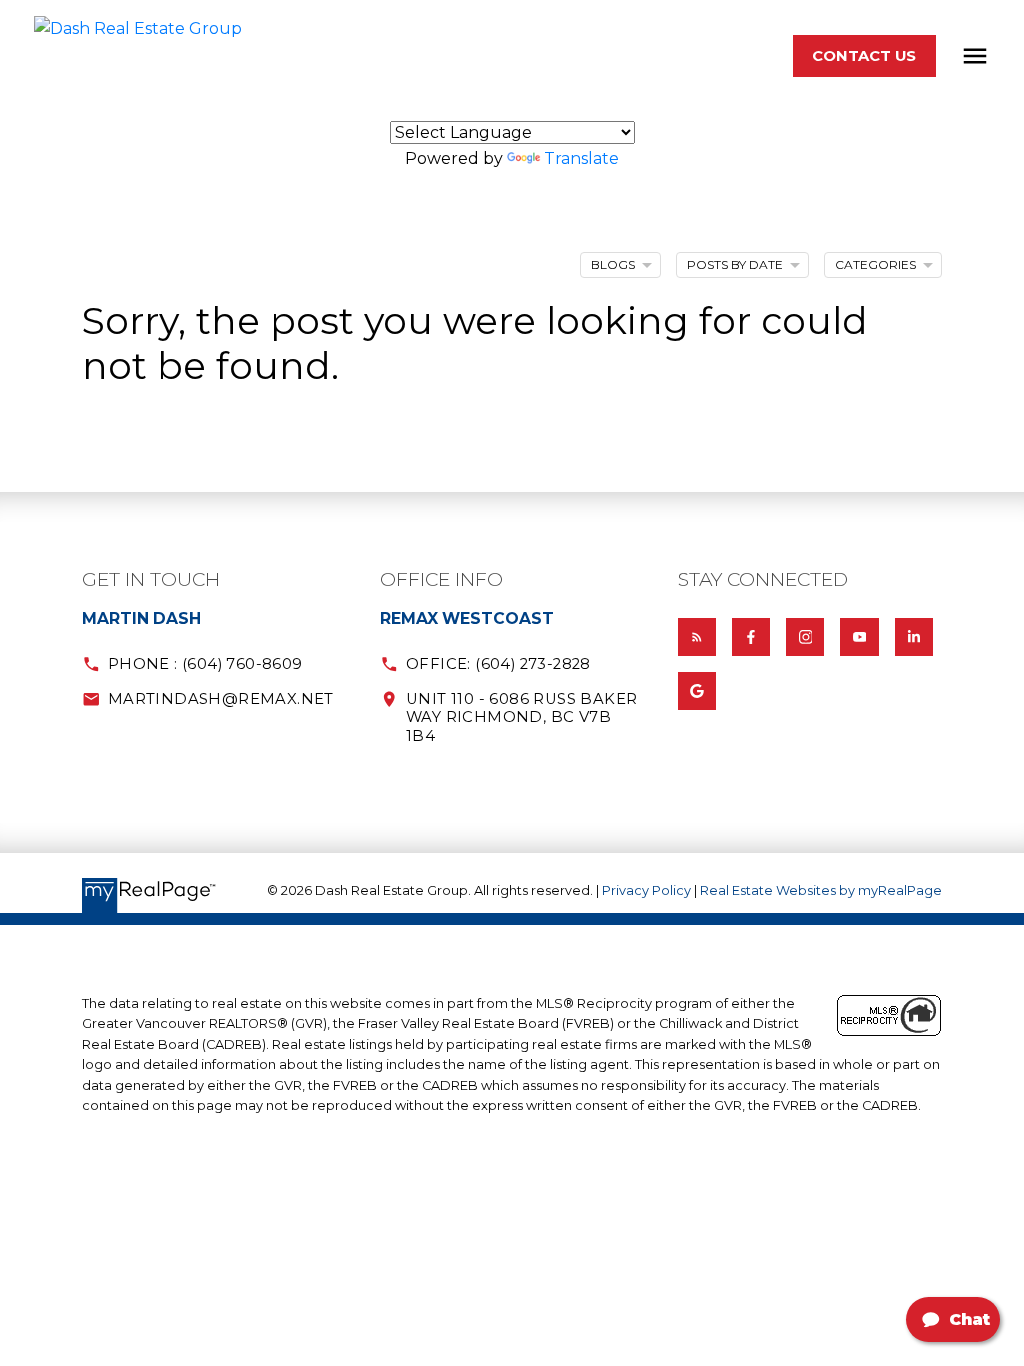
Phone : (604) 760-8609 (205, 664)
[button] (864, 56)
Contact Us (864, 56)
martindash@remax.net (221, 699)
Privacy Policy (646, 890)
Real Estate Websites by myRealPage (821, 890)
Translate (581, 158)
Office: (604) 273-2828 (498, 664)
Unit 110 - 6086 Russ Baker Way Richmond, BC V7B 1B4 (521, 717)
